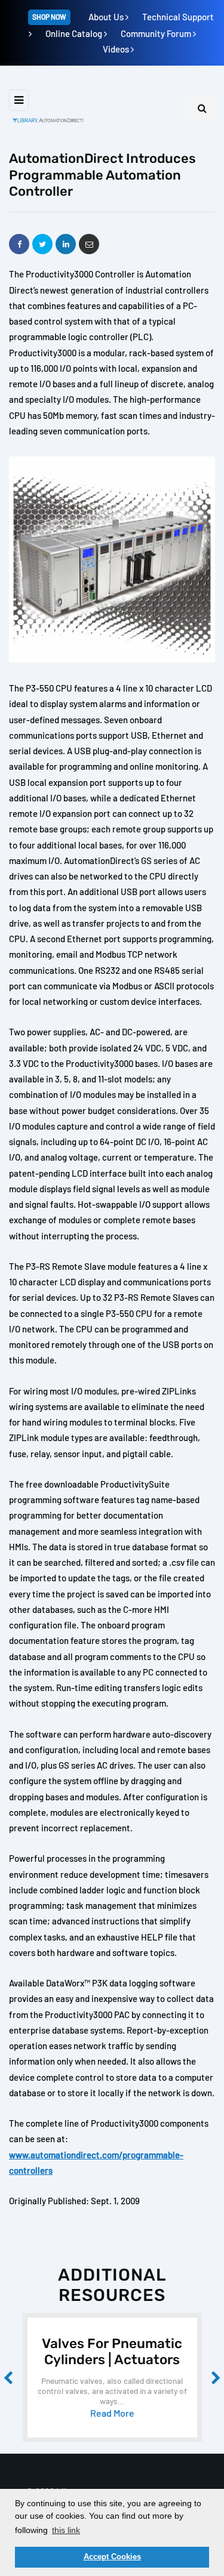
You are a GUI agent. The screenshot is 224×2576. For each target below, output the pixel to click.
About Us (107, 17)
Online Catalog (75, 33)
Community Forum (157, 33)
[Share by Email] (89, 244)
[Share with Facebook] (19, 244)
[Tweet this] (42, 244)
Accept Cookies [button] (112, 2557)
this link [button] (66, 2530)
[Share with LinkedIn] (66, 244)
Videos (117, 49)
